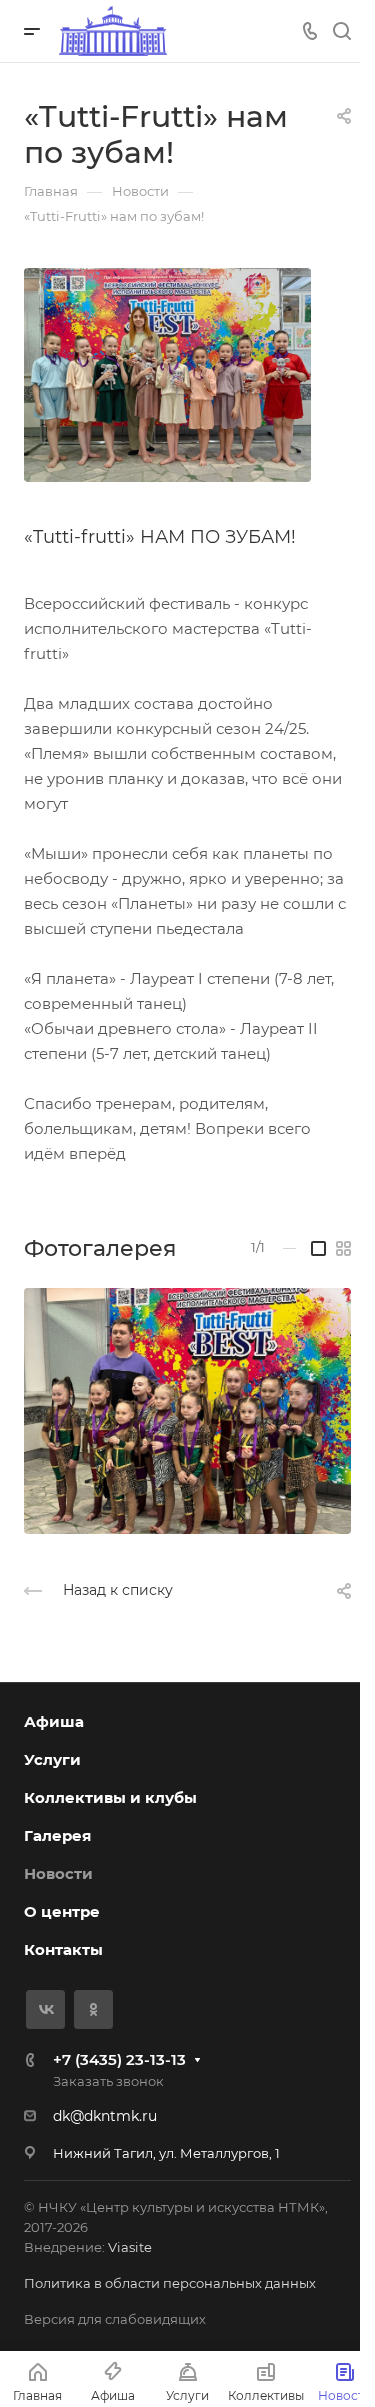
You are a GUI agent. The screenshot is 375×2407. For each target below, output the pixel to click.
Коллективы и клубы (110, 1797)
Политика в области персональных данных (170, 2283)
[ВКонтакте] (45, 2009)
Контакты (63, 1949)
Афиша (54, 1721)
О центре (62, 1911)
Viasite (130, 2247)
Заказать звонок (108, 2081)
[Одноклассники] (93, 2009)
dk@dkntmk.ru (105, 2116)
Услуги (52, 1759)
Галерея (57, 1835)
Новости (58, 1873)
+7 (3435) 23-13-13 (119, 2059)
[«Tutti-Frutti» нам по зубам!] (167, 373)
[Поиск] (341, 31)
